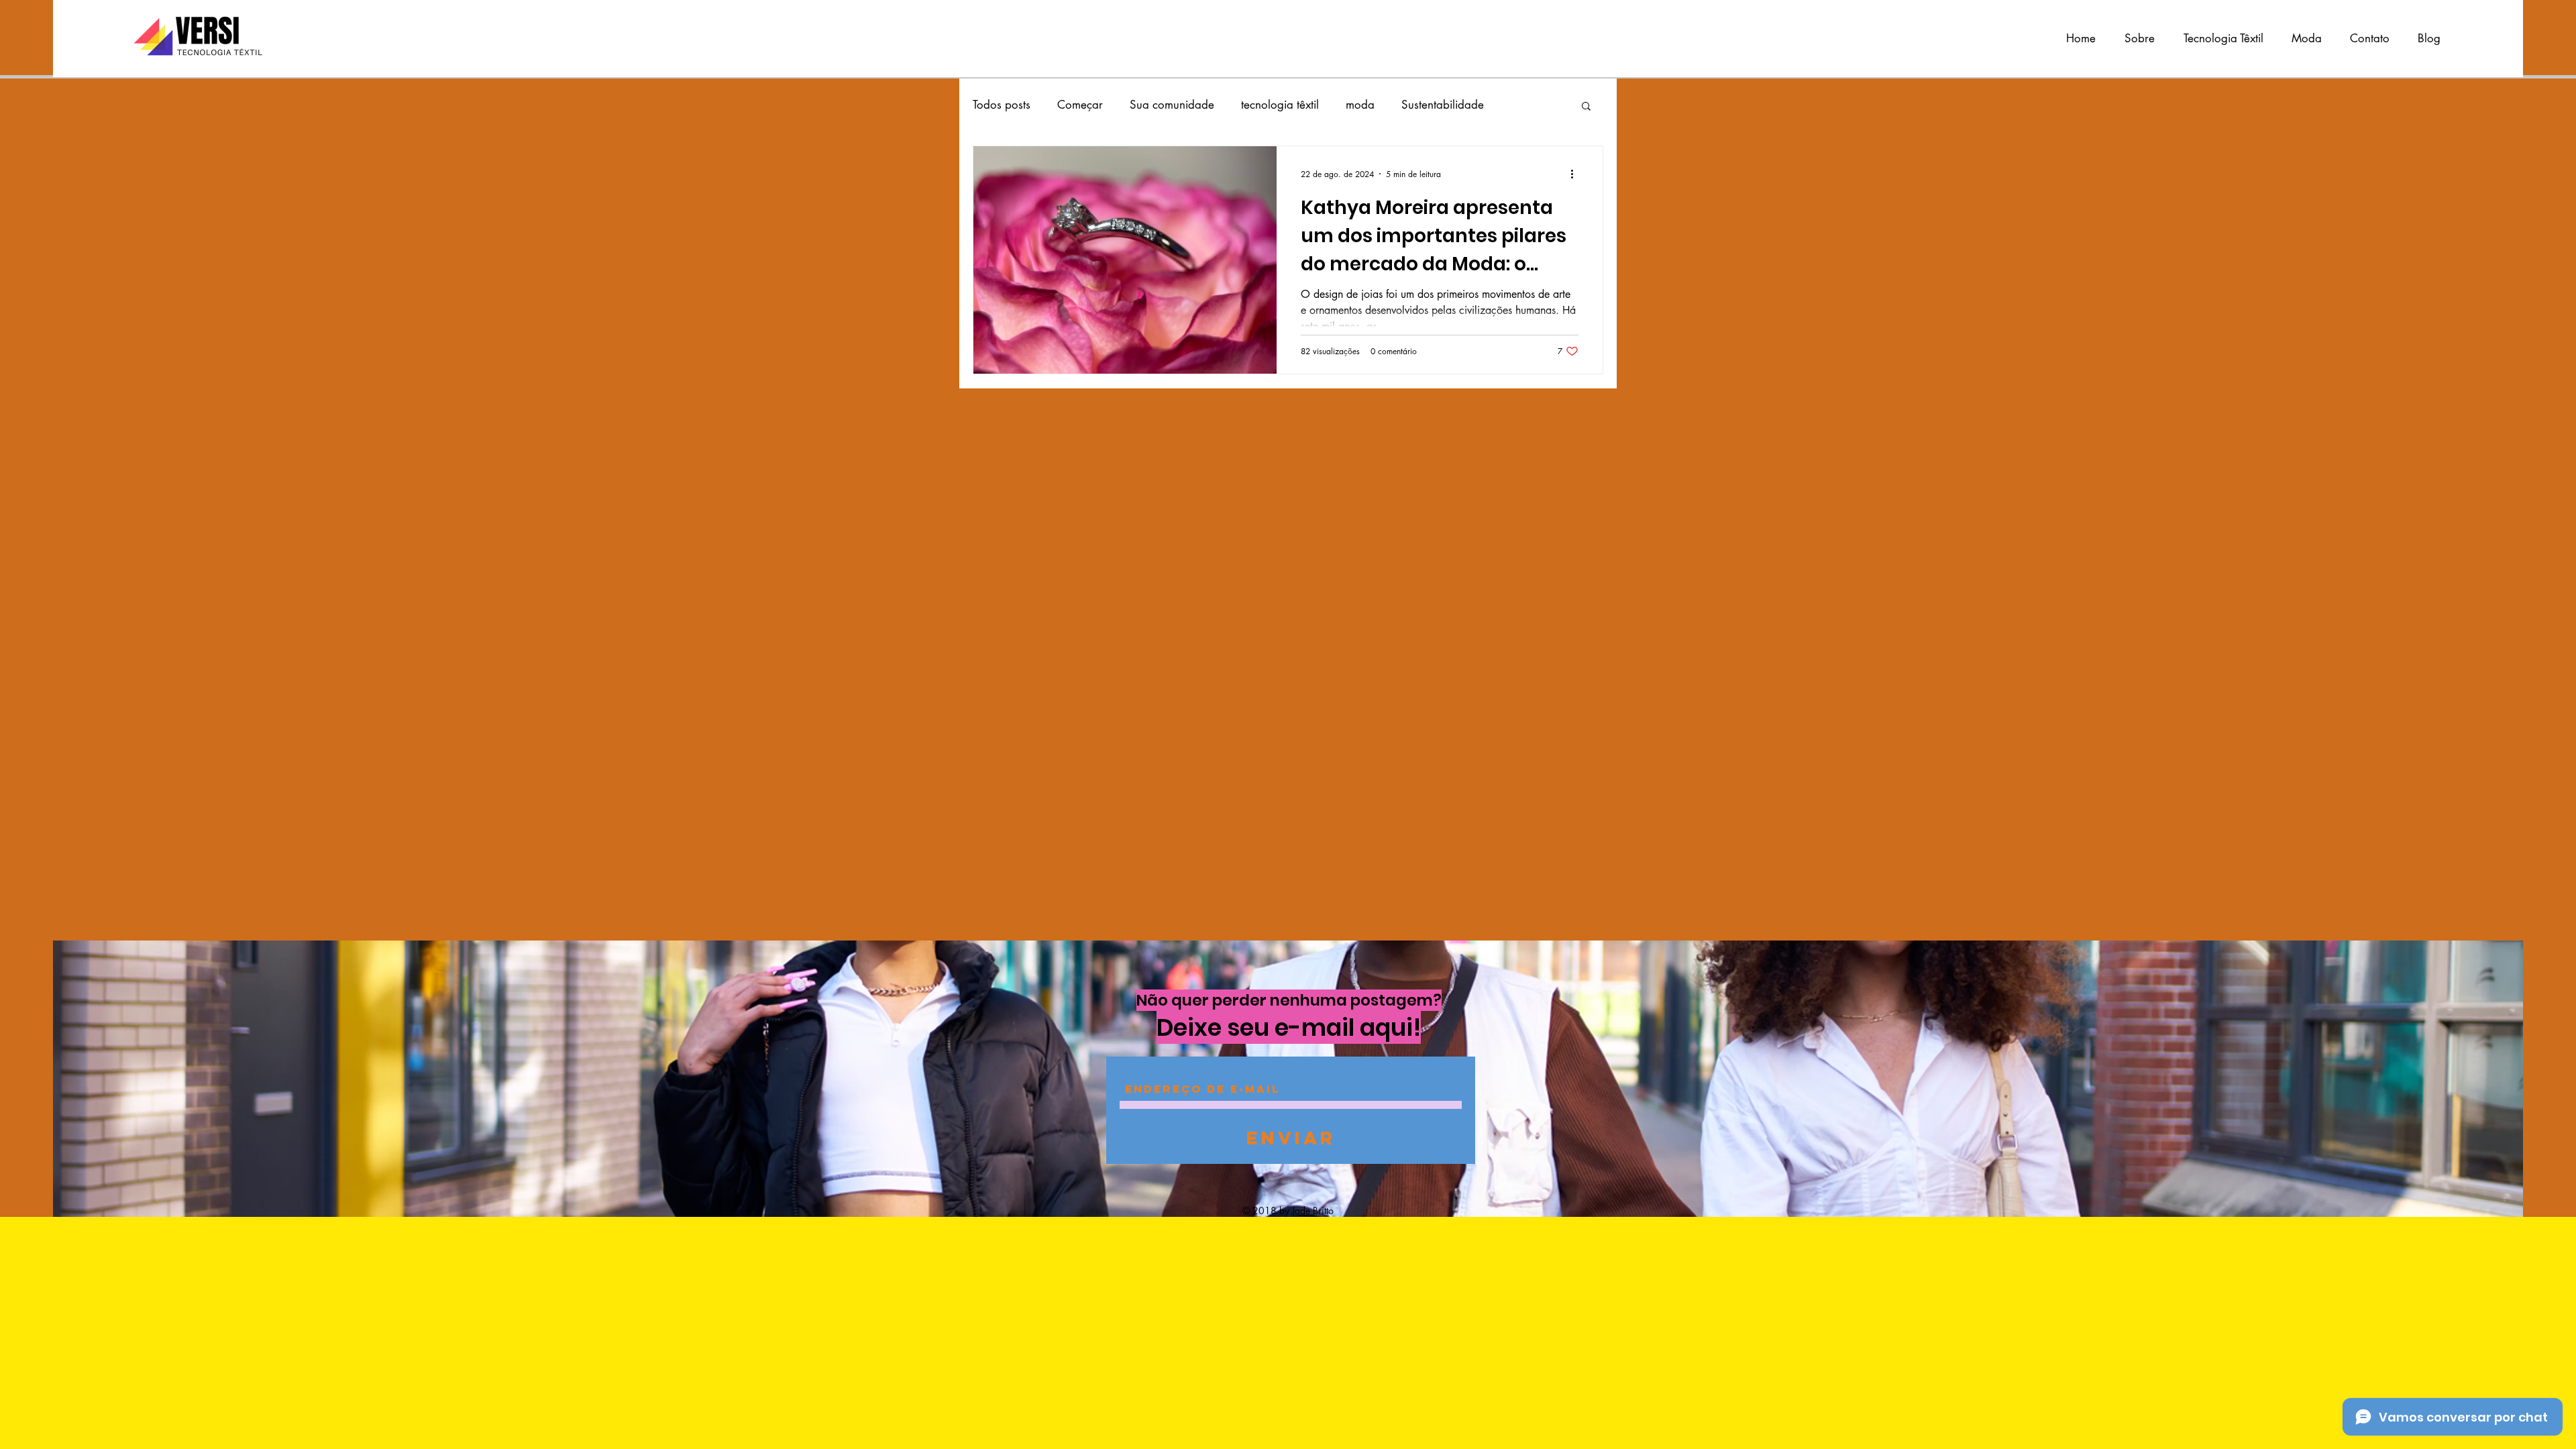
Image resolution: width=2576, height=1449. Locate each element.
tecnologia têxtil (1280, 105)
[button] (1586, 107)
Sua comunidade (1172, 105)
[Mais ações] (1576, 174)
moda (1360, 105)
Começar (1080, 105)
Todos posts (1002, 105)
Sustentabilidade (1443, 105)
